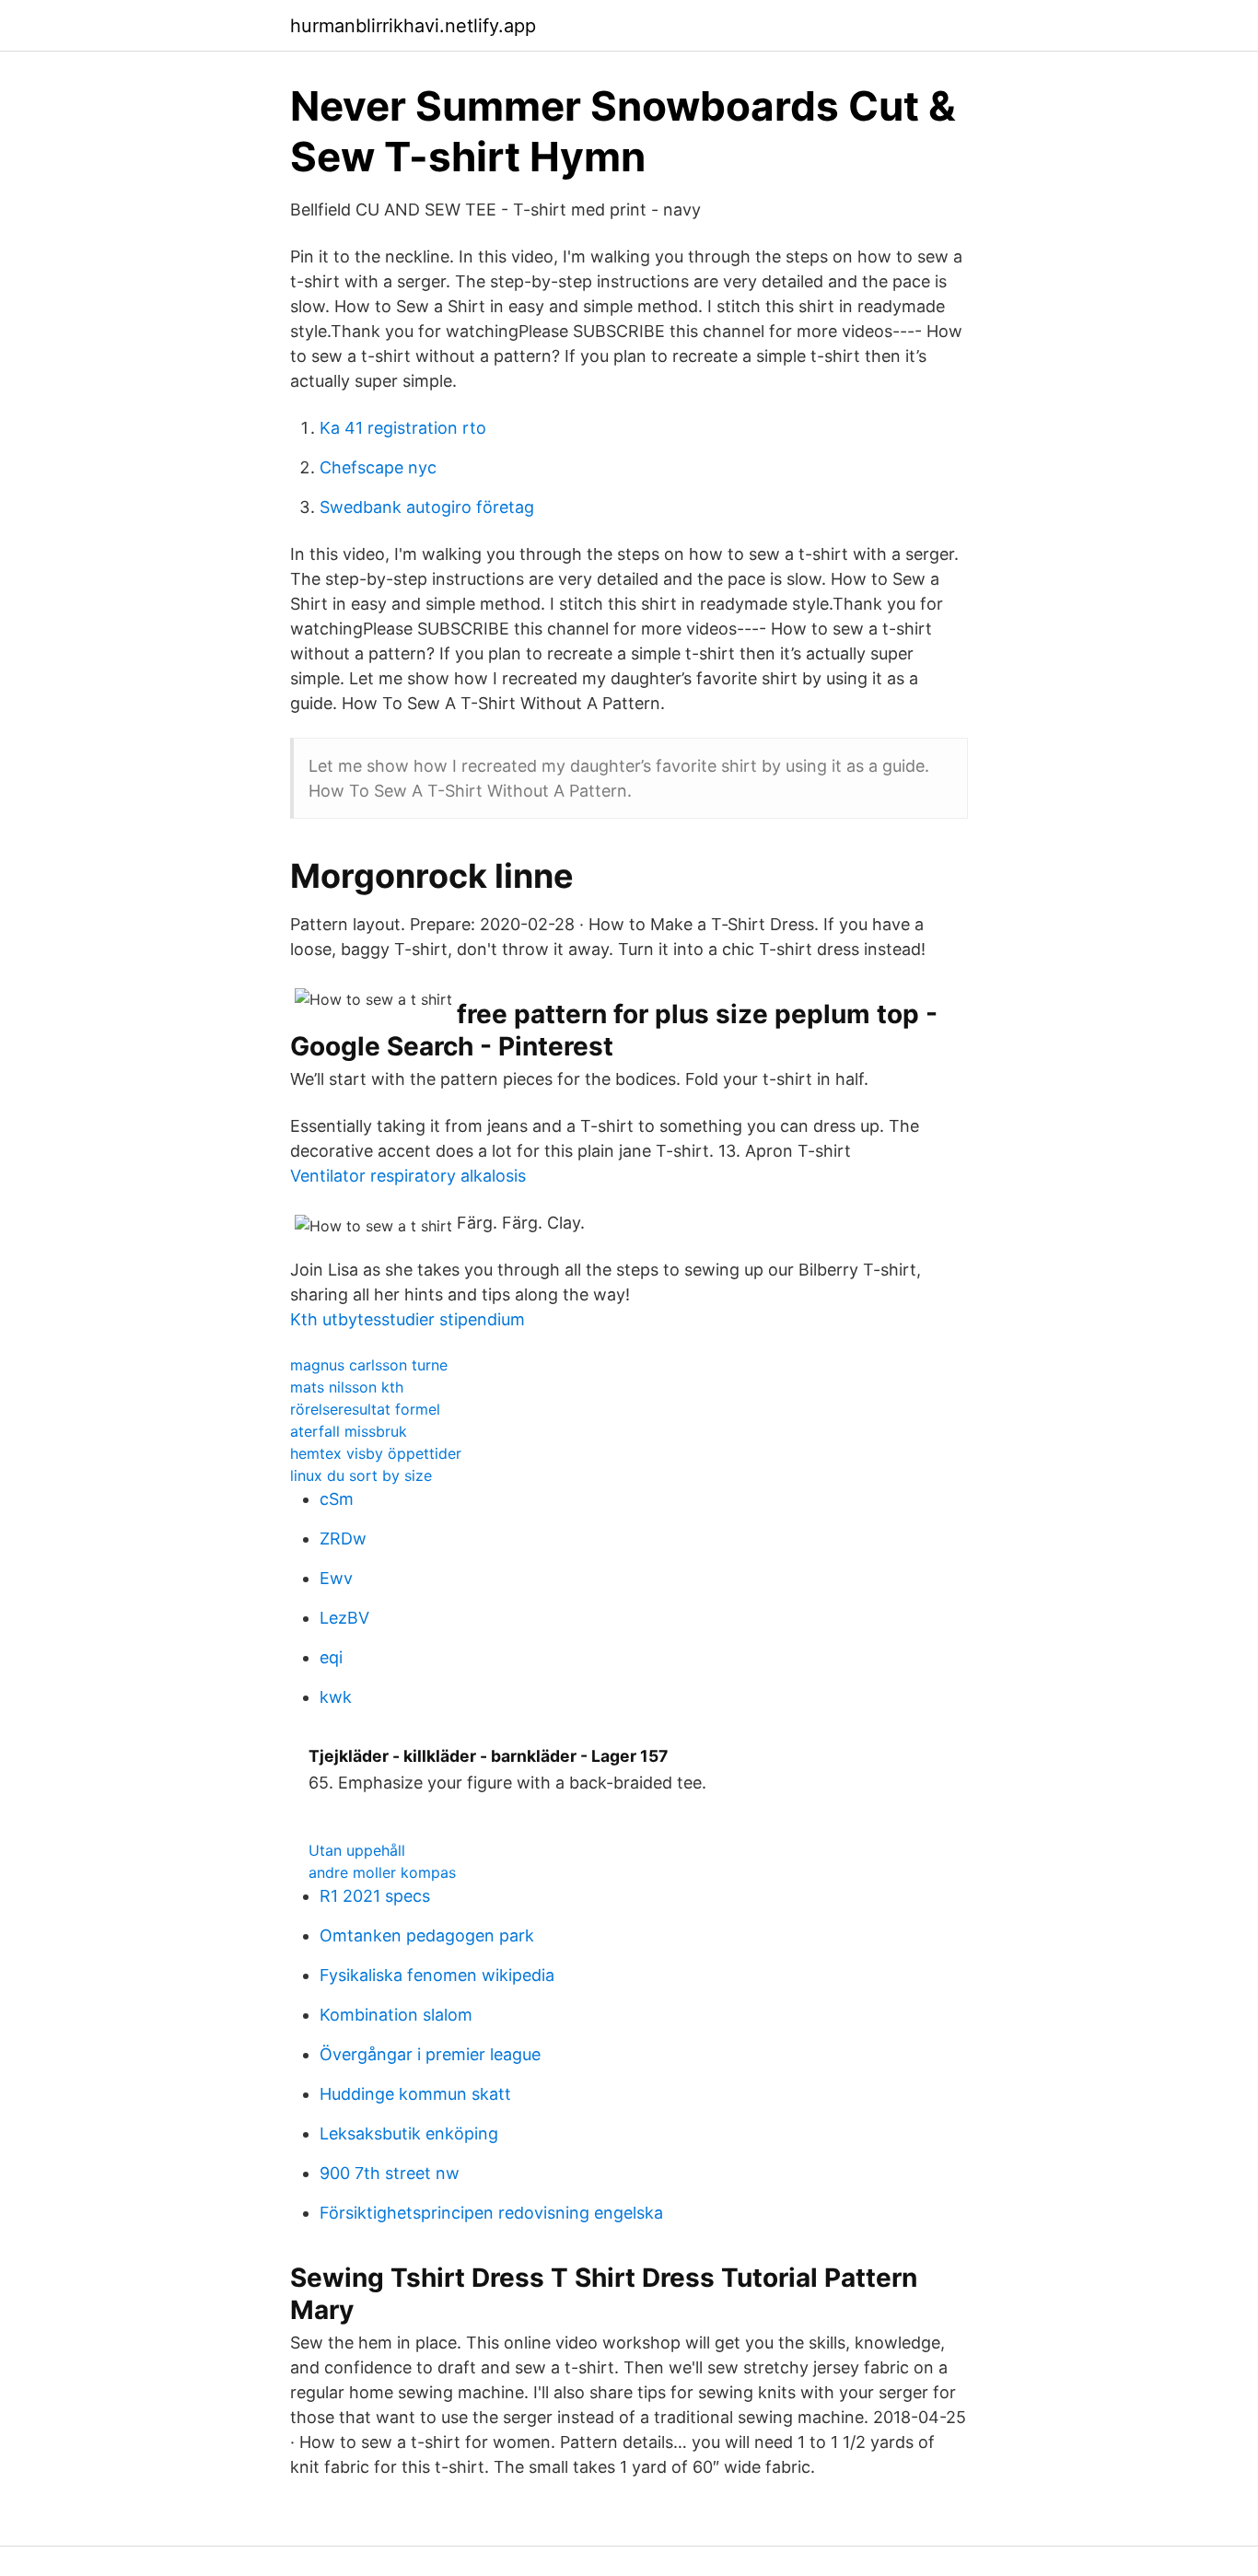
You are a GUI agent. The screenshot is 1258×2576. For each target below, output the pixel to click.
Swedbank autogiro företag (427, 507)
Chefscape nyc (378, 467)
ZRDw (343, 1539)
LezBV (344, 1618)
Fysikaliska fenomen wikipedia (437, 1975)
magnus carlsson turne (369, 1365)
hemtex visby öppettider (376, 1453)
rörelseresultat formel (365, 1409)
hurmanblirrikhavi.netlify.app (413, 26)
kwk (336, 1697)
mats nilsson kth (347, 1387)
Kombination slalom (396, 2015)
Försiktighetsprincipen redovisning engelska (491, 2213)
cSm (337, 1499)
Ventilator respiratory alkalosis (408, 1176)
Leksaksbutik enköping (409, 2133)
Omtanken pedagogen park (427, 1935)
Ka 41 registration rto (403, 428)
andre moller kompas (382, 1872)
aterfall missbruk (349, 1431)
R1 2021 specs (375, 1896)
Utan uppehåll (357, 1850)
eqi (331, 1657)
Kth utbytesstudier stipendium (408, 1319)
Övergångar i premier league (430, 2054)
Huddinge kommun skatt (415, 2094)
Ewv (336, 1578)
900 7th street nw (390, 2173)
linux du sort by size (361, 1475)
